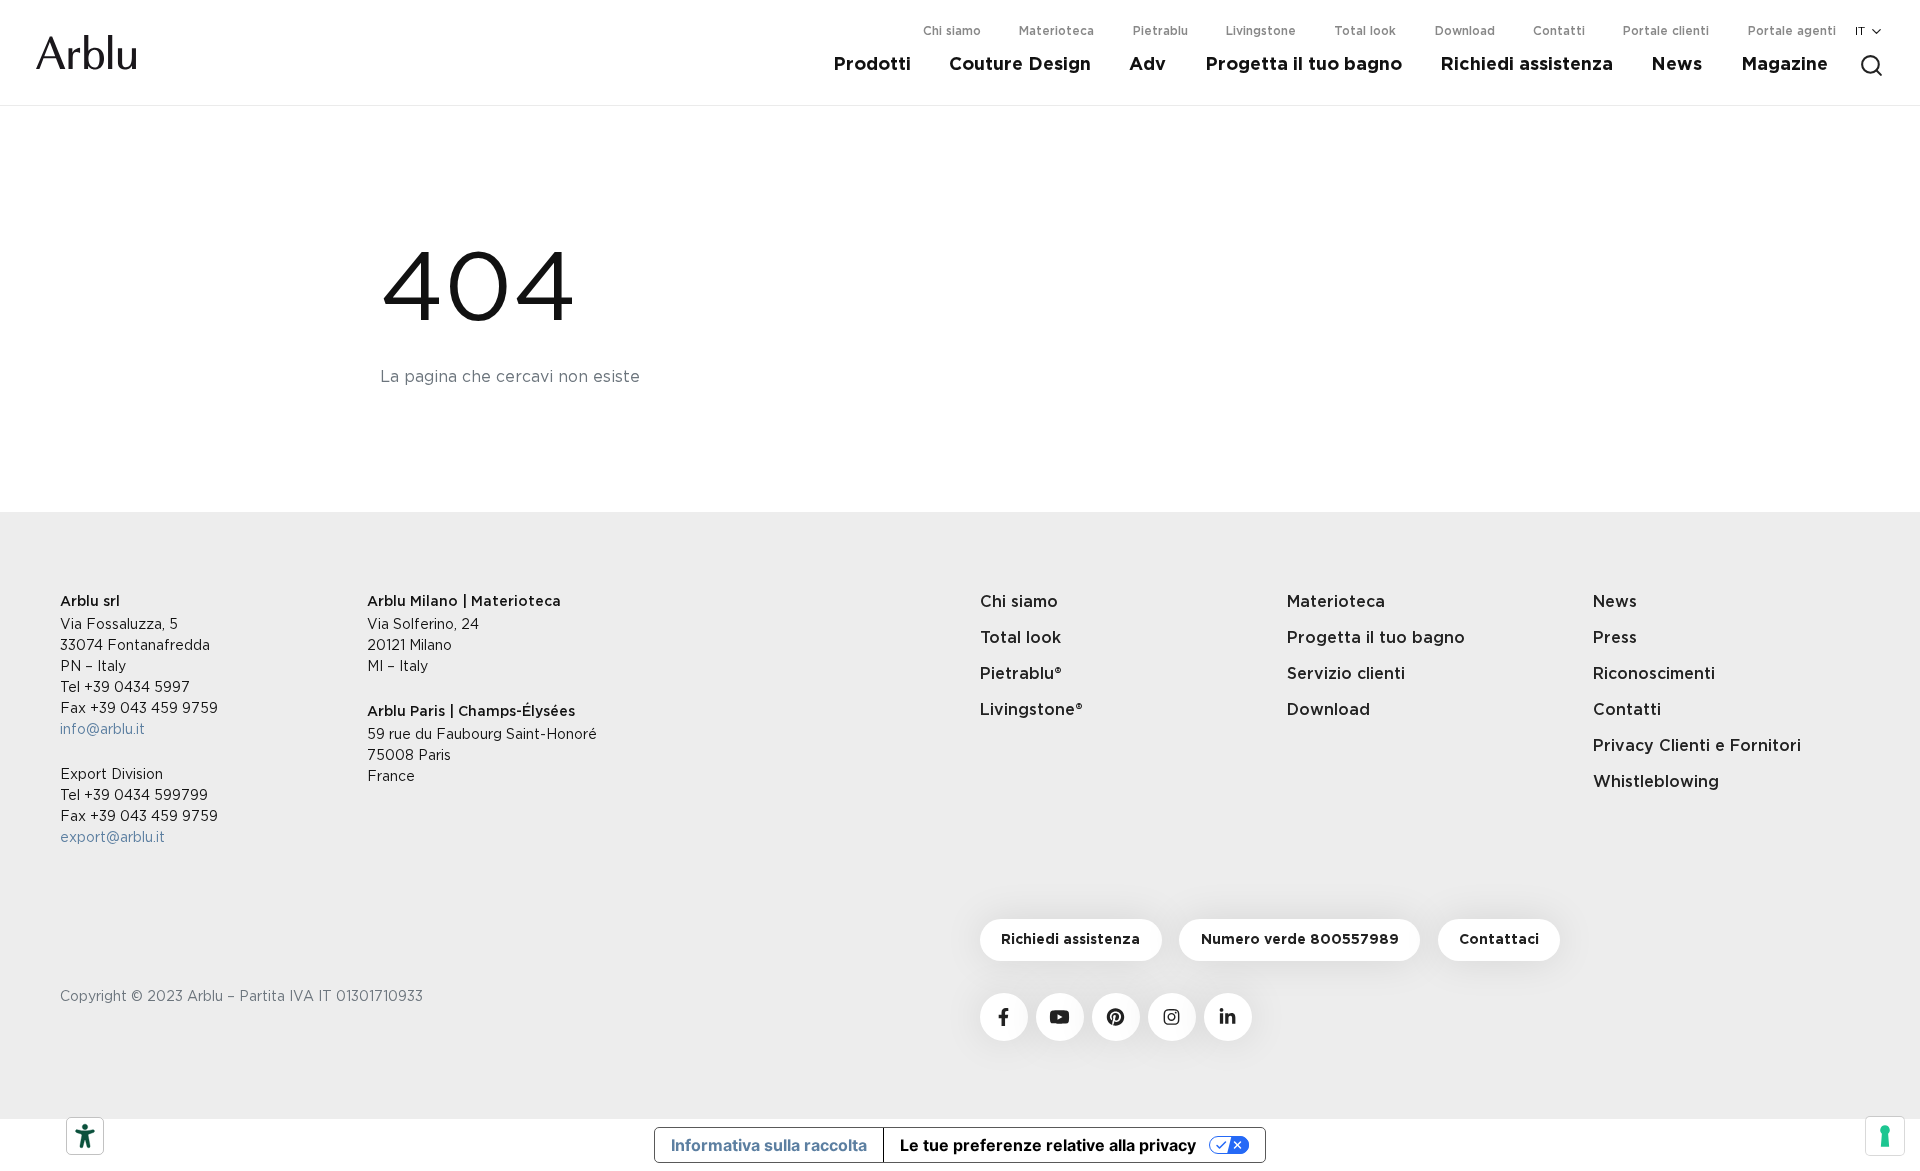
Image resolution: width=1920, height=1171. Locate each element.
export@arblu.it (112, 836)
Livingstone (1261, 31)
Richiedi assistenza (1526, 65)
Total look (1365, 31)
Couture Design (1020, 65)
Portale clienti (1666, 31)
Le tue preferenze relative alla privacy (1048, 1145)
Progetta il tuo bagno (1303, 65)
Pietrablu (1160, 31)
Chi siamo (952, 31)
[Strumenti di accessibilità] (85, 1136)
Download (1465, 31)
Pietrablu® (1021, 674)
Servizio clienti (1346, 674)
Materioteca (1056, 31)
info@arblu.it (102, 728)
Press (1615, 638)
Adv (1147, 65)
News (1676, 65)
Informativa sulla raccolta (769, 1145)
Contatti (1559, 31)
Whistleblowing (1656, 782)
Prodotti (872, 65)
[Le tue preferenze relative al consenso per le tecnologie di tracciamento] (1885, 1136)
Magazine (1784, 65)
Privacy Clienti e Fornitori (1697, 746)
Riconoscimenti (1654, 674)
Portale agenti (1792, 31)
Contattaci (1499, 940)
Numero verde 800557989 (1300, 940)
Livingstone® (1031, 710)
